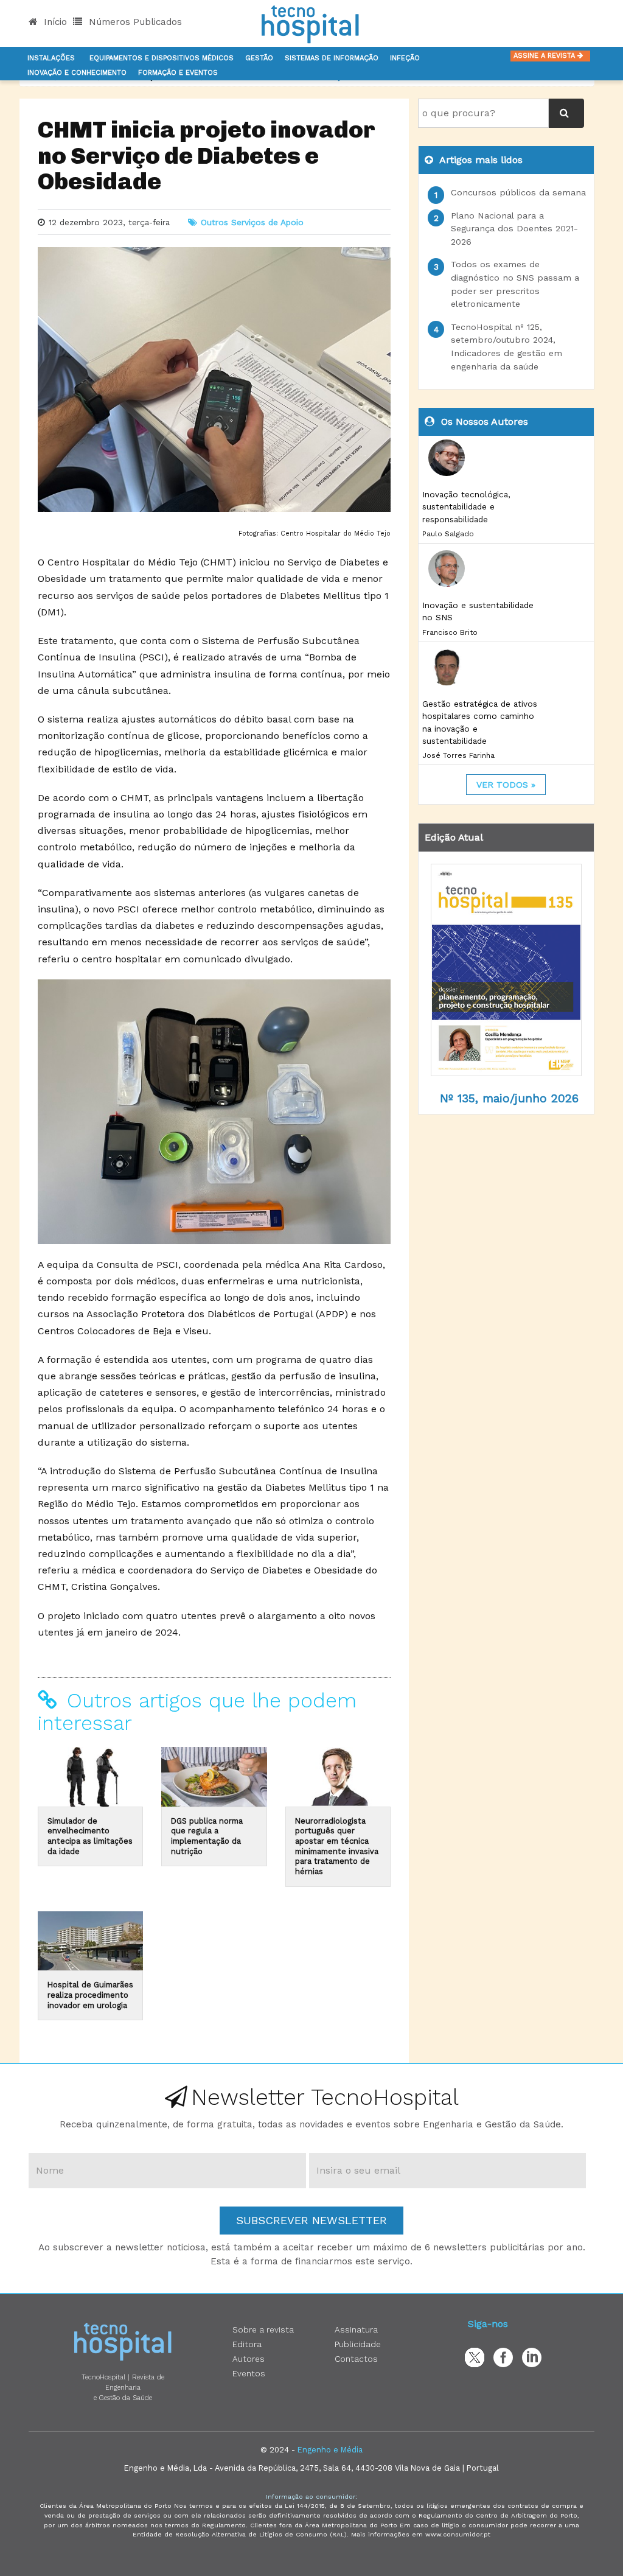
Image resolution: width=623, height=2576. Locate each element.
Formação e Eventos (178, 73)
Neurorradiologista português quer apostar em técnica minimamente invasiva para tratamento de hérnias (337, 1846)
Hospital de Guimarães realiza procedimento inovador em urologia (90, 1995)
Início (54, 22)
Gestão (259, 58)
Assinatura (356, 2329)
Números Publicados (134, 22)
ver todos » (506, 785)
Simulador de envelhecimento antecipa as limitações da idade (90, 1836)
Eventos (249, 2373)
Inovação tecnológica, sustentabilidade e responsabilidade (466, 507)
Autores (249, 2359)
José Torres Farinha (458, 755)
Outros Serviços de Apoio (252, 222)
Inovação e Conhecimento (77, 73)
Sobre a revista (263, 2329)
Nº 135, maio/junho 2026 (509, 1098)
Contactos (356, 2359)
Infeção (405, 58)
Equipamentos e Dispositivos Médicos (162, 58)
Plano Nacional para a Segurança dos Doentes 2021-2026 (514, 229)
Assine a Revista (545, 56)
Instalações (51, 58)
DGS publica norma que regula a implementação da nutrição (207, 1836)
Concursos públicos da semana (518, 192)
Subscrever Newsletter (311, 2220)
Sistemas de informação (332, 58)
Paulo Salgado (448, 534)
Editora (247, 2344)
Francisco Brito (450, 632)
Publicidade (358, 2344)
